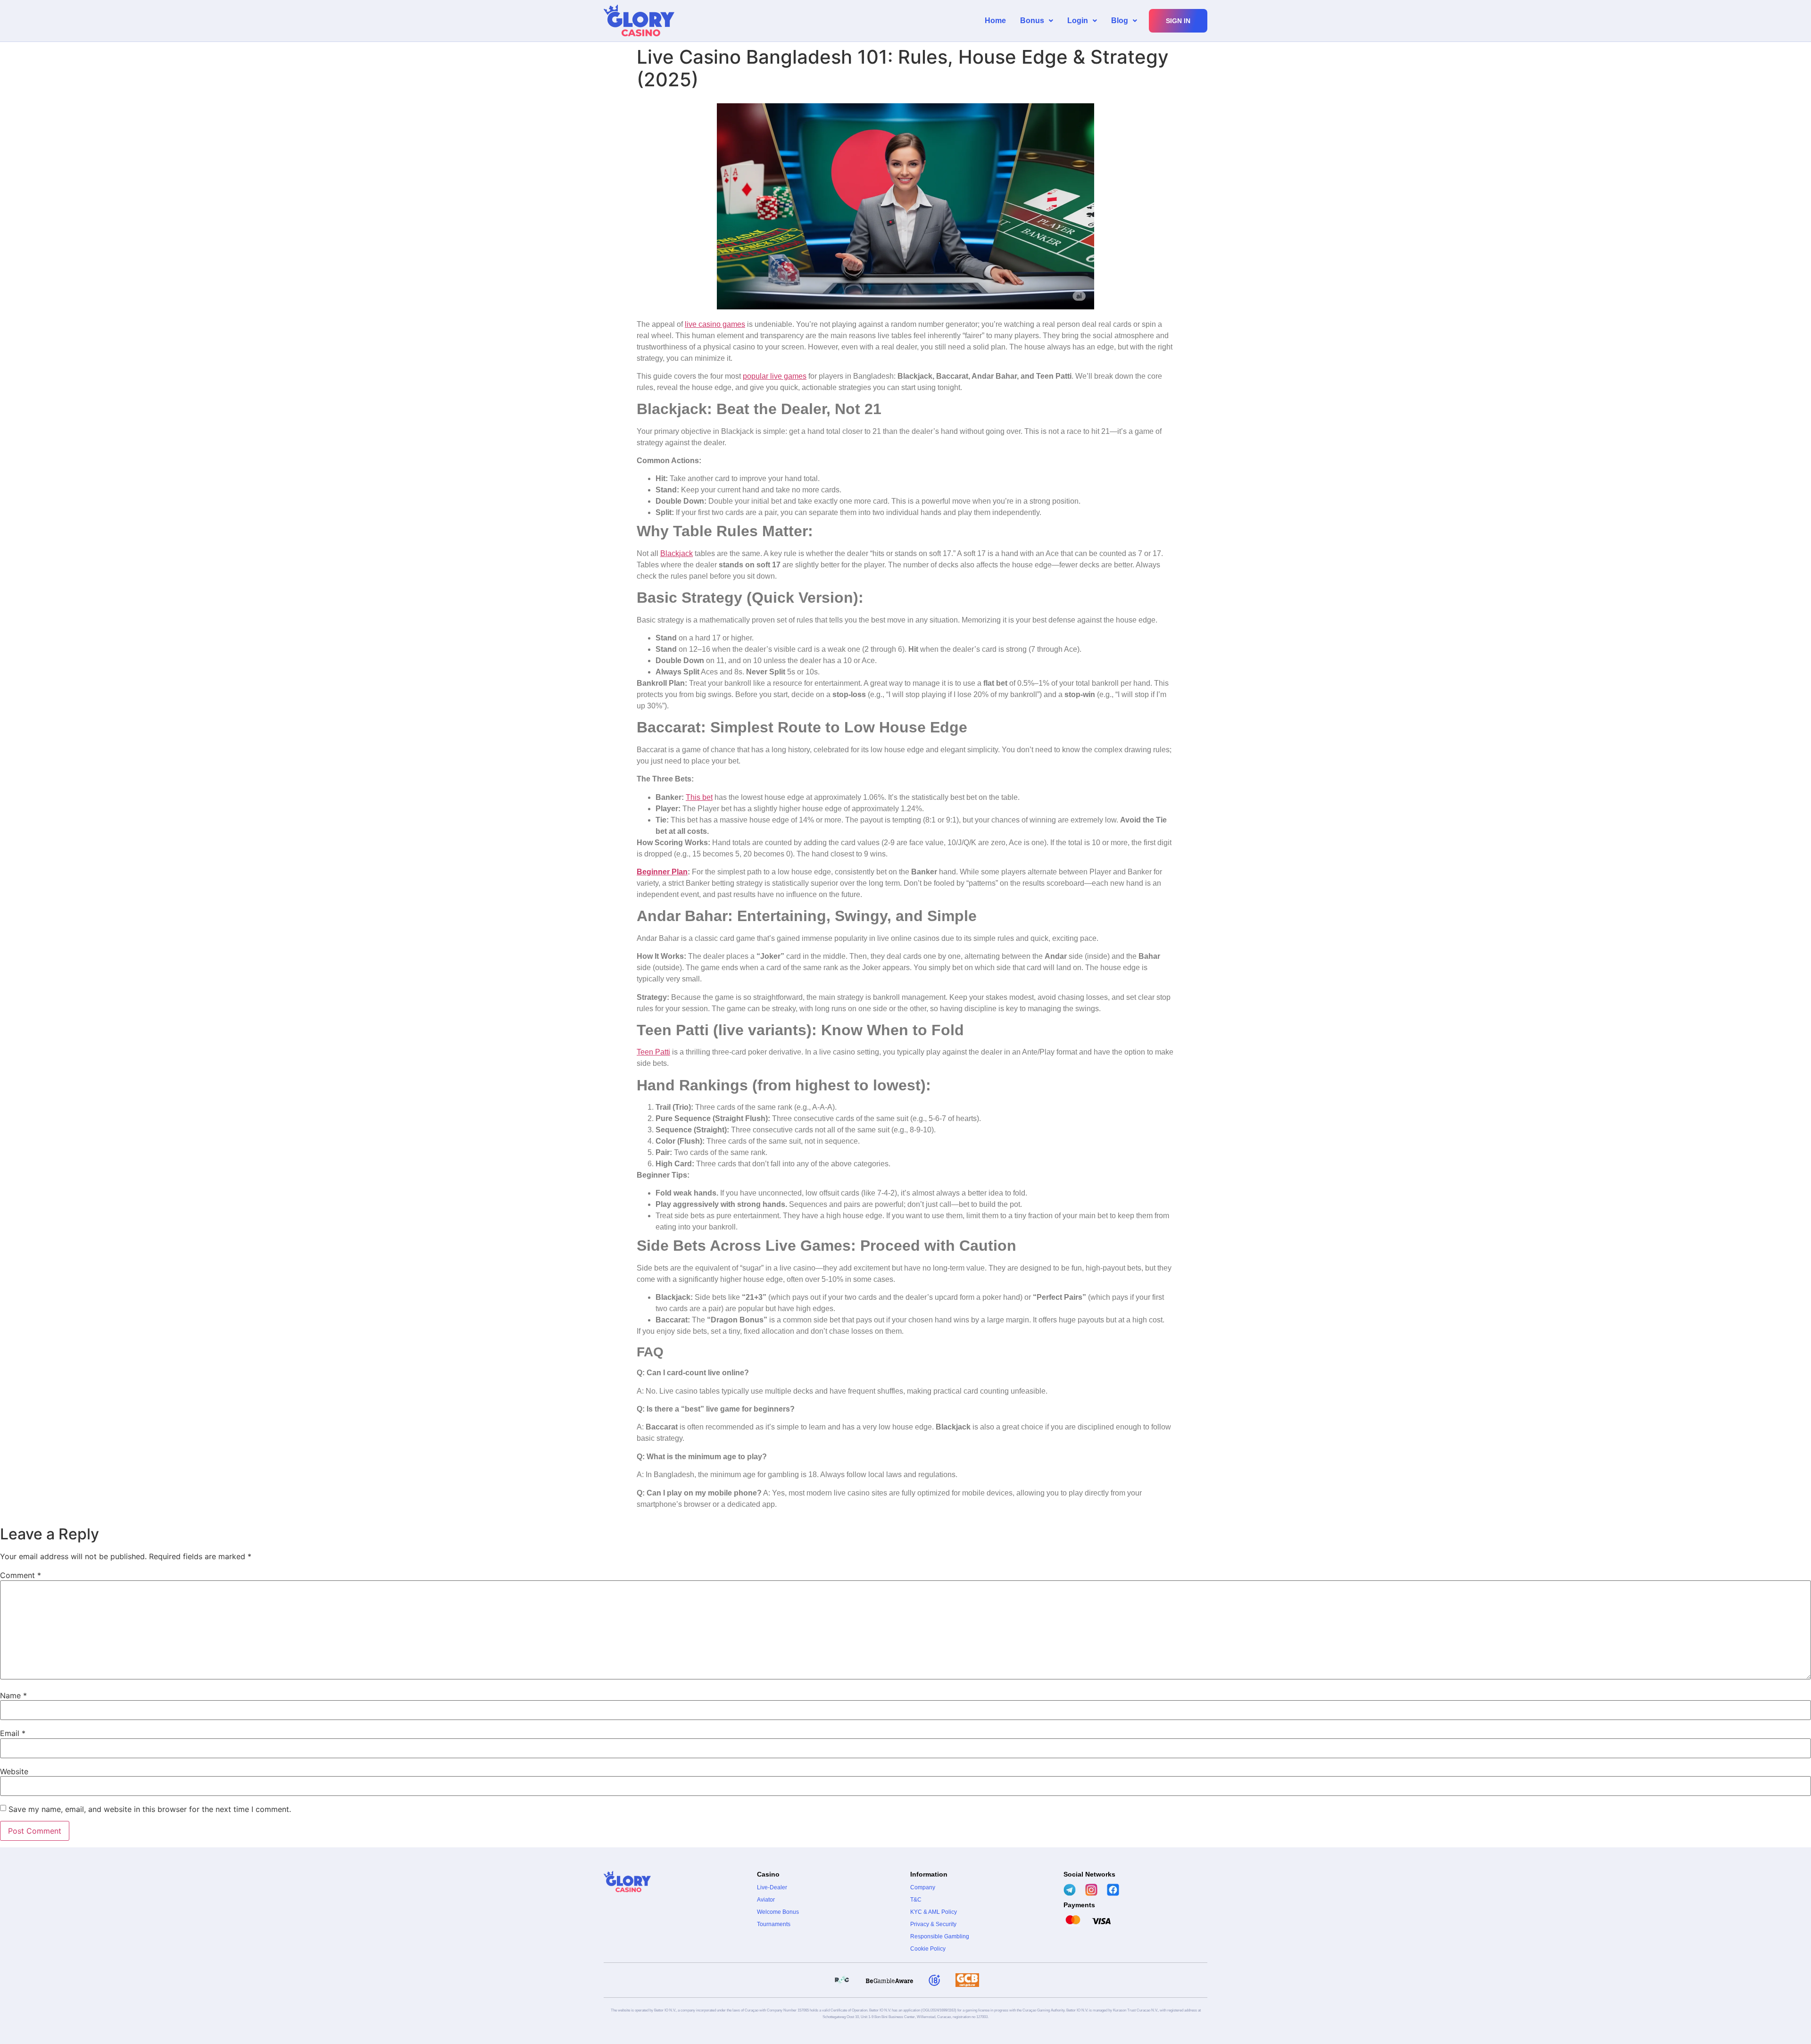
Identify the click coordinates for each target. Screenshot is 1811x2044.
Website (14, 1771)
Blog (1120, 21)
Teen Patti (653, 1052)
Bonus (1032, 21)
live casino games (715, 324)
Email (13, 1733)
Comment (21, 1575)
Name (13, 1695)
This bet (699, 797)
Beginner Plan (662, 872)
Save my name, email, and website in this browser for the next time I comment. (150, 1809)
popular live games (775, 376)
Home (995, 21)
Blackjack (677, 553)
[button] (1037, 21)
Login (1078, 21)
